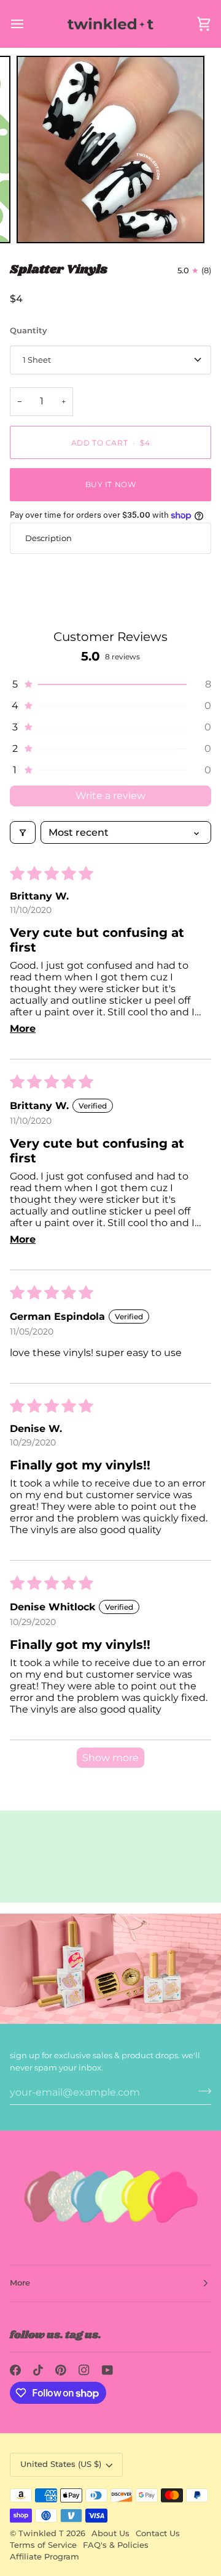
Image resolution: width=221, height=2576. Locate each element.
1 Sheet (37, 360)
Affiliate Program (45, 2557)
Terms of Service (43, 2545)
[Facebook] (15, 2370)
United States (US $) (61, 2464)
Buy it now (111, 484)
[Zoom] (40, 220)
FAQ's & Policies (116, 2545)
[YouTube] (107, 2370)
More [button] (20, 2283)
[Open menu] (28, 24)
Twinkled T (41, 2533)
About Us (110, 2533)
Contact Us (158, 2533)
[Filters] (23, 832)
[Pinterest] (61, 2370)
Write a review (110, 796)
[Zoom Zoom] (110, 150)
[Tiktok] (38, 2370)
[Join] (201, 2091)
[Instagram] (84, 2370)
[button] (110, 684)
